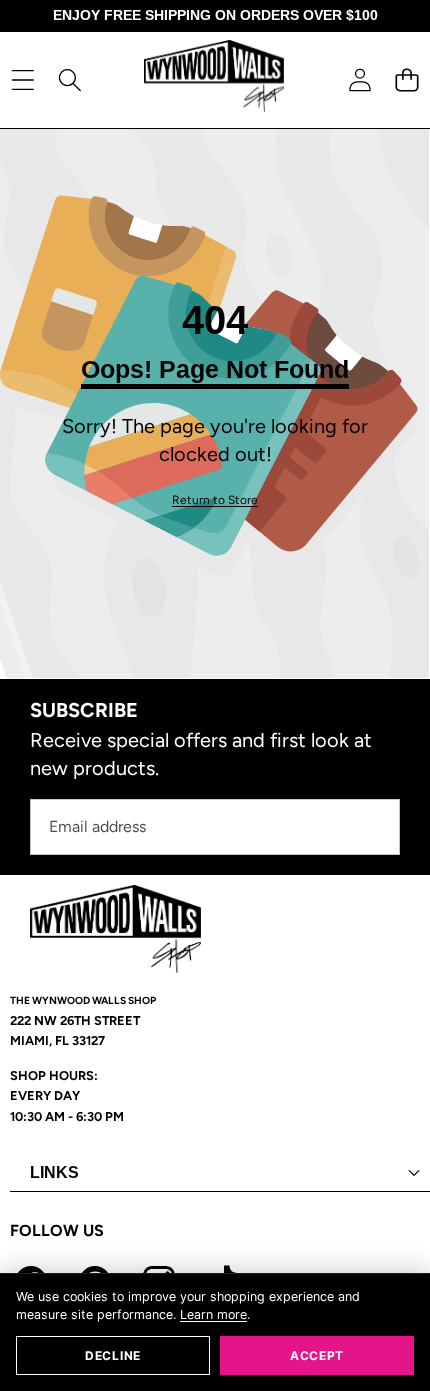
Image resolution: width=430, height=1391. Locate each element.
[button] (406, 79)
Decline (113, 1355)
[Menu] (22, 79)
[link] (215, 500)
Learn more (213, 1314)
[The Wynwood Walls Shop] (214, 79)
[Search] (69, 79)
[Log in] (359, 79)
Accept (317, 1355)
